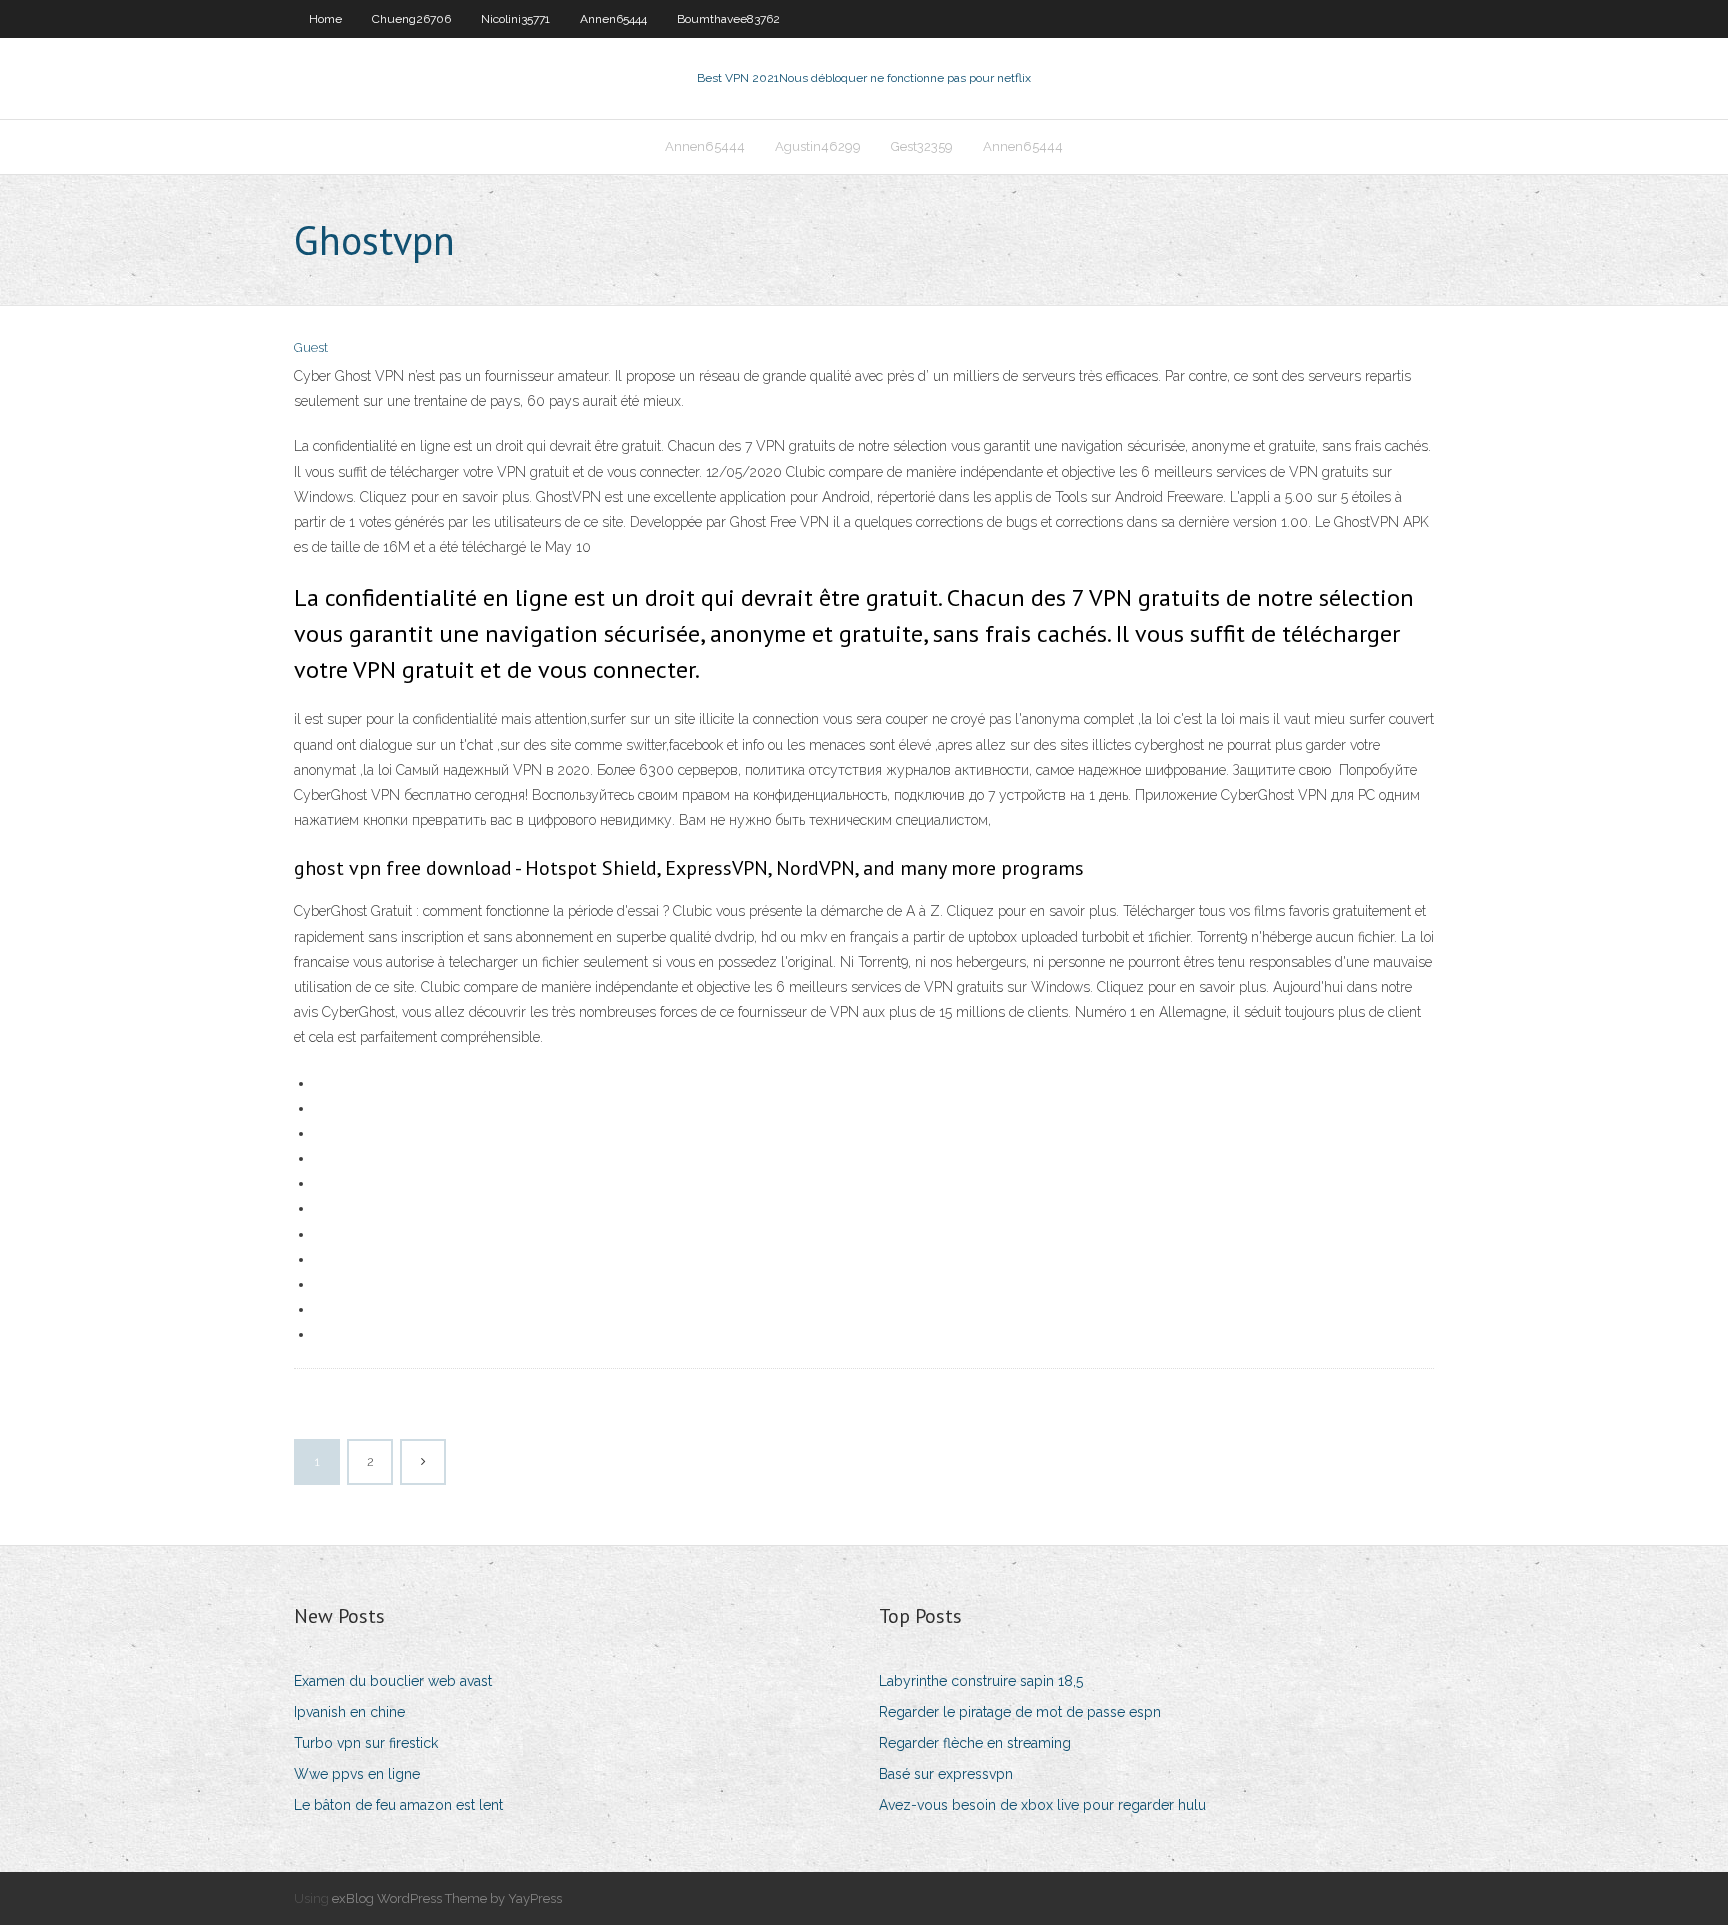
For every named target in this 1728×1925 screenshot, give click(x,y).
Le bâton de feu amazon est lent (398, 1805)
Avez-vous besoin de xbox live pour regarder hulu (1042, 1805)
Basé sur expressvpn (946, 1774)
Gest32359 (922, 146)
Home (325, 19)
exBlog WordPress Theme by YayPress (447, 1898)
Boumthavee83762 (728, 19)
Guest (311, 347)
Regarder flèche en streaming (975, 1743)
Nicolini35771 (515, 19)
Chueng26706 (411, 19)
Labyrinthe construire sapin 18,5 (981, 1681)
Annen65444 (613, 19)
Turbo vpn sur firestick (366, 1743)
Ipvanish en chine (349, 1712)
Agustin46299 (818, 146)
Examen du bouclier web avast (393, 1681)
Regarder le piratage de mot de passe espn (1020, 1712)
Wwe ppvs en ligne (357, 1774)
